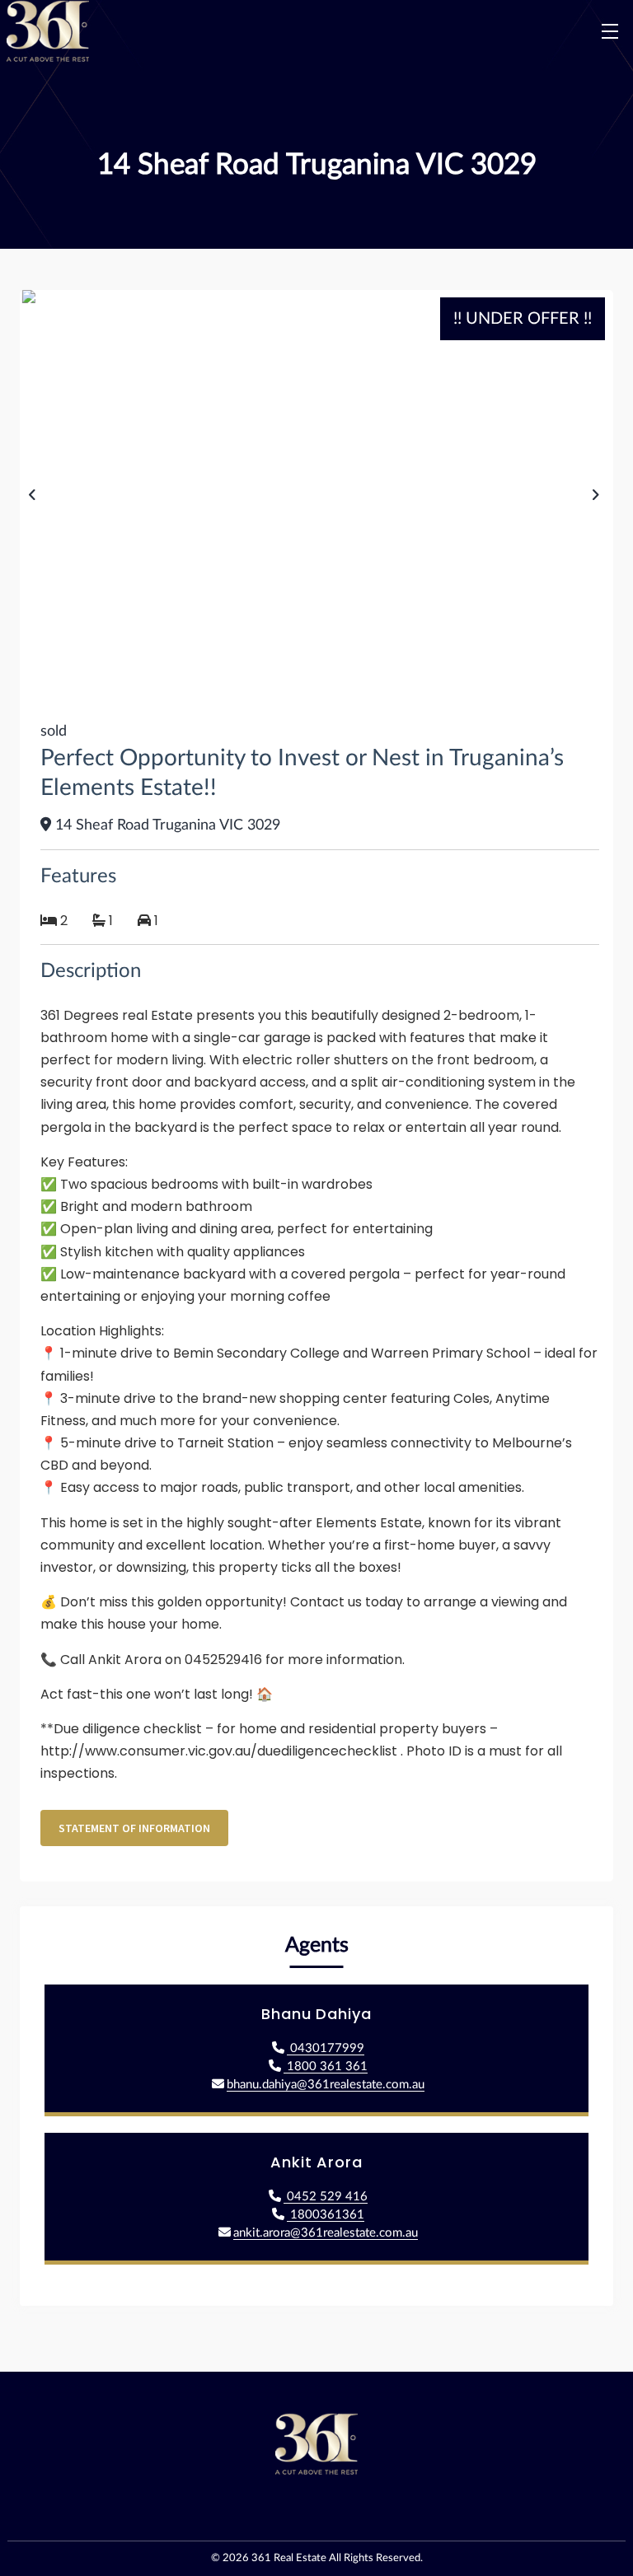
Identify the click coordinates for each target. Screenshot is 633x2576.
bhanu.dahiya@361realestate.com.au (326, 2085)
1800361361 (326, 2215)
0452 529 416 (326, 2197)
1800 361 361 (326, 2066)
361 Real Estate (289, 2558)
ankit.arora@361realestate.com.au (326, 2233)
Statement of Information (134, 1828)
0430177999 (326, 2048)
